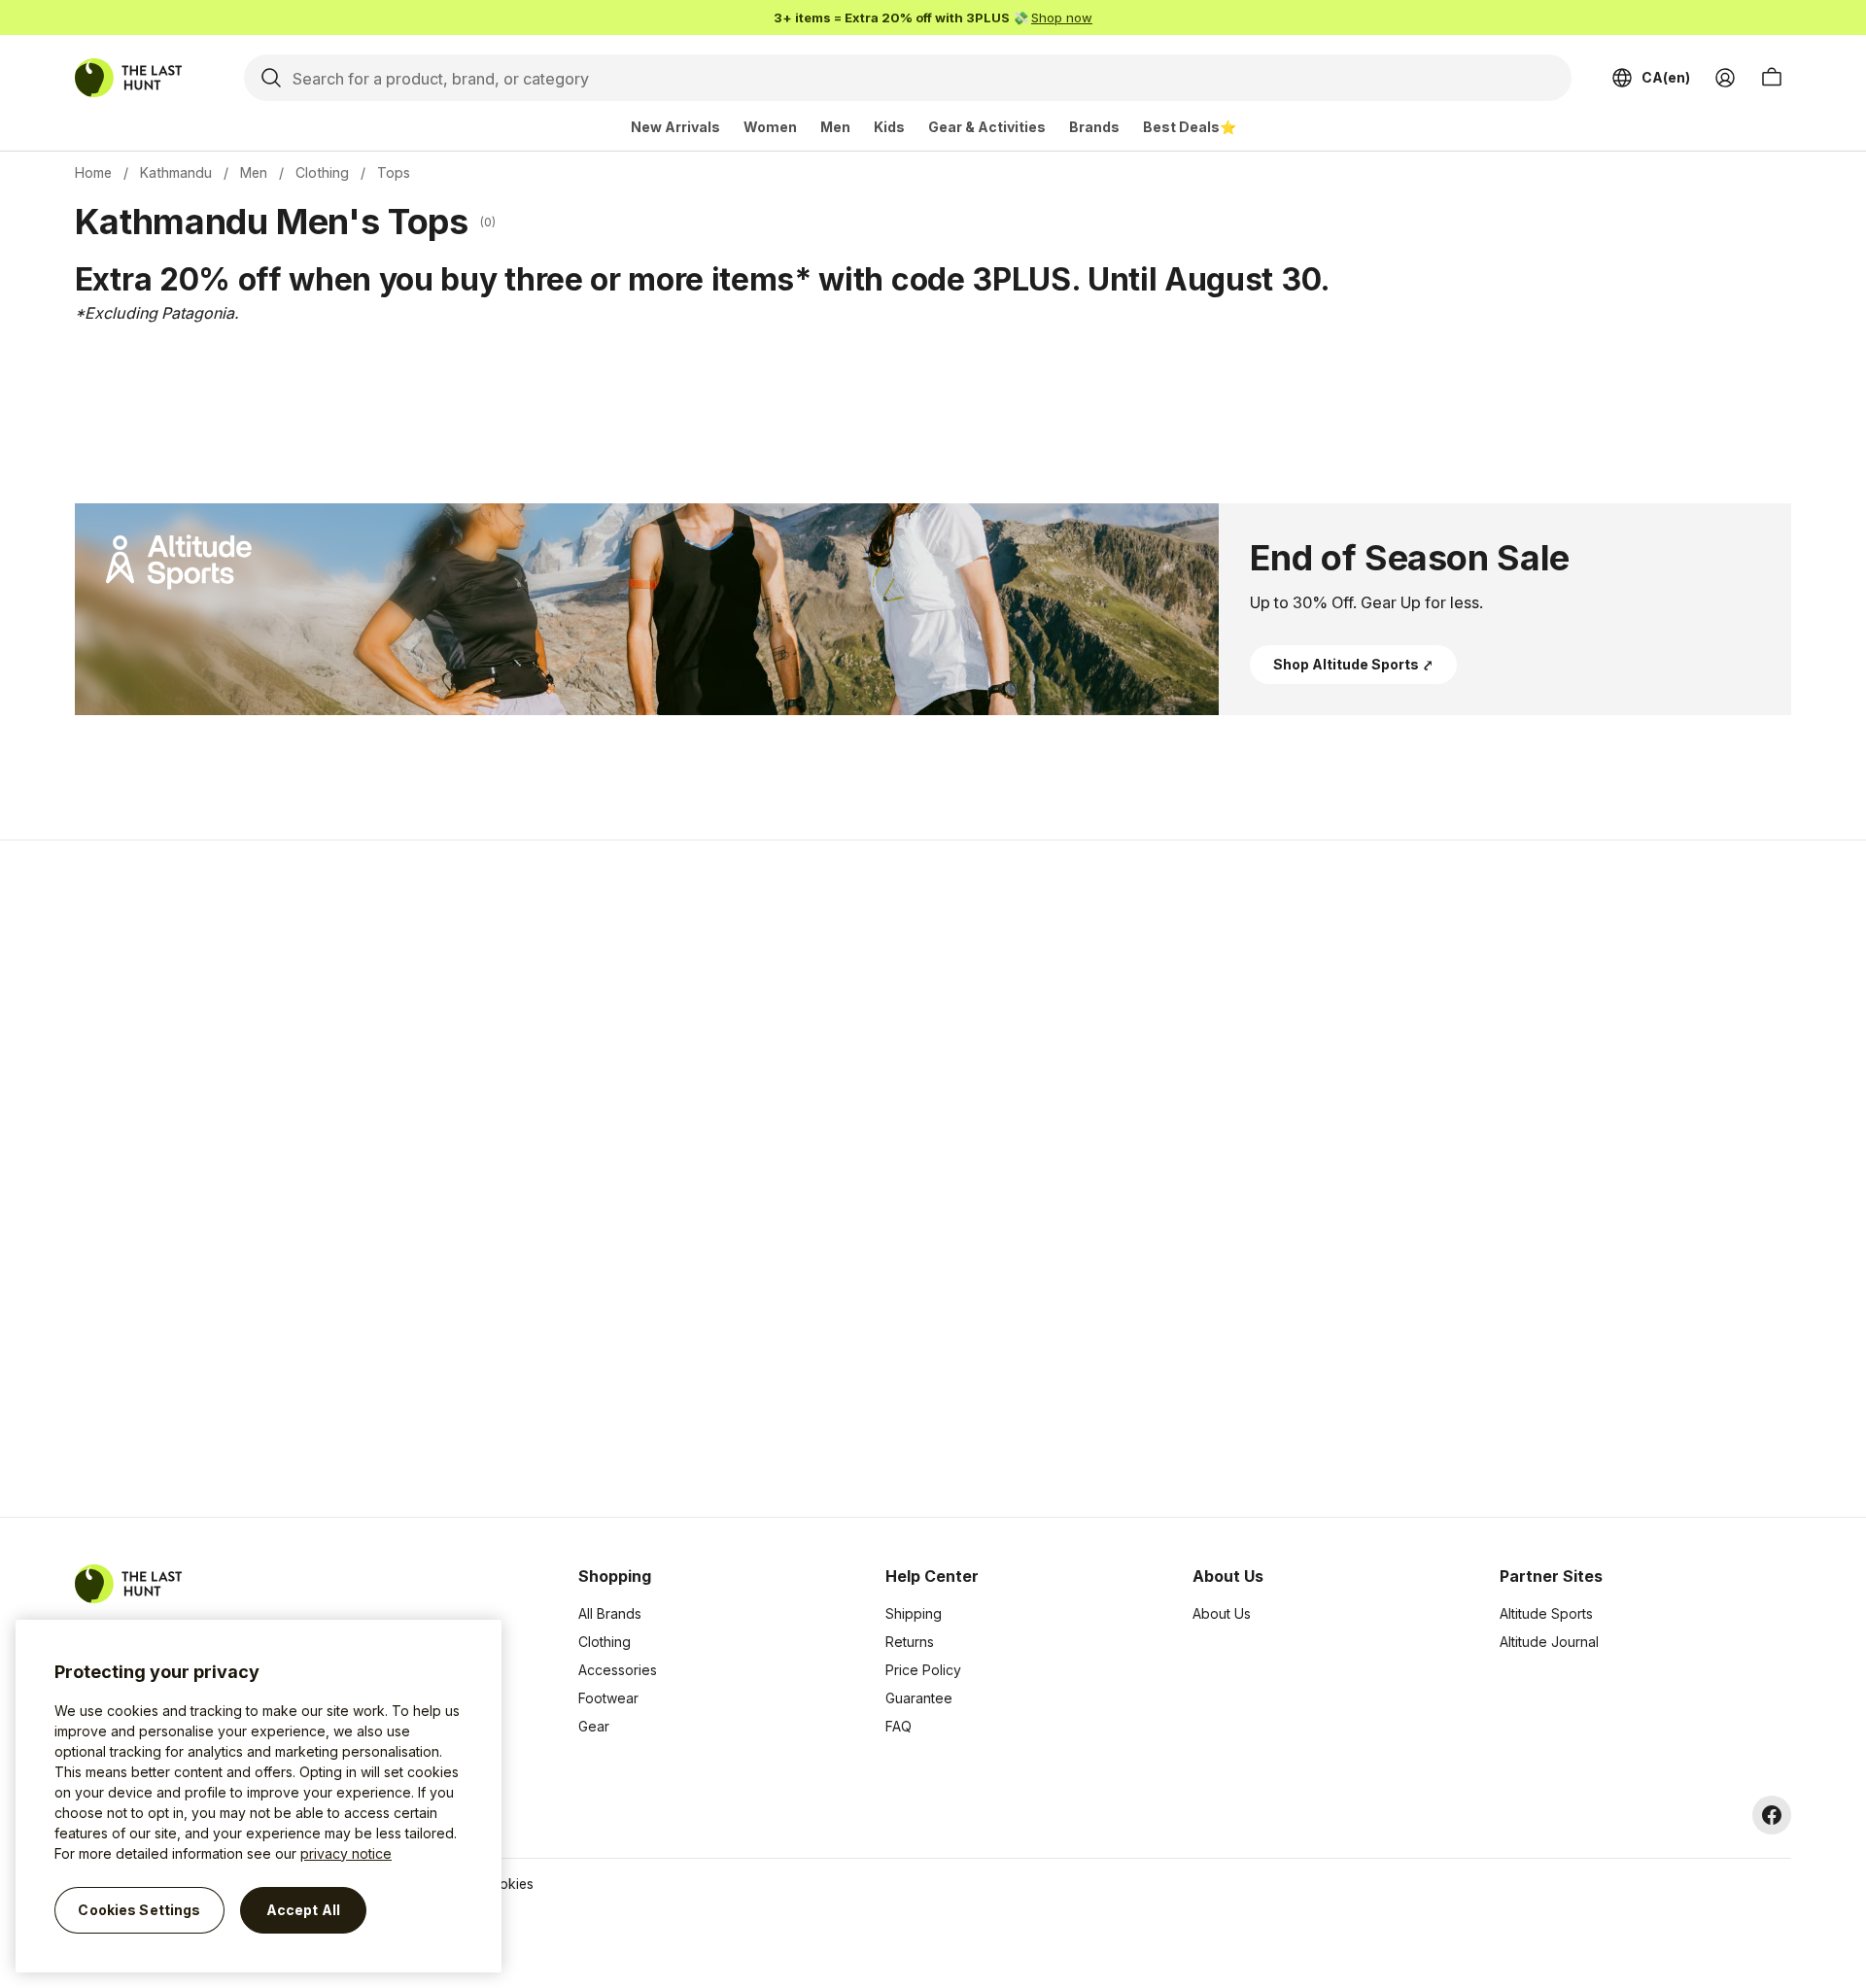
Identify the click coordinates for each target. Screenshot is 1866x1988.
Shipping (914, 1613)
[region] (259, 1796)
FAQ (898, 1726)
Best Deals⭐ (1190, 127)
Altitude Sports (1546, 1613)
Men (835, 127)
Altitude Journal (1549, 1642)
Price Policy (923, 1670)
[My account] (1725, 78)
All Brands (610, 1613)
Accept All (303, 1910)
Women (770, 127)
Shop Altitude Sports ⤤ (1353, 664)
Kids (889, 127)
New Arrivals (675, 127)
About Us (1222, 1613)
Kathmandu (176, 172)
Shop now (1062, 17)
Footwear (608, 1698)
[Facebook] (1772, 1815)
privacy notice (346, 1853)
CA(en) (1666, 77)
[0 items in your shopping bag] (1772, 78)
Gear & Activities (987, 127)
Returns (910, 1642)
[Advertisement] (624, 1179)
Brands (1094, 127)
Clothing (322, 172)
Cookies (507, 1884)
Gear (594, 1726)
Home (93, 172)
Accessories (618, 1670)
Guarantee (919, 1698)
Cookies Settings (139, 1910)
